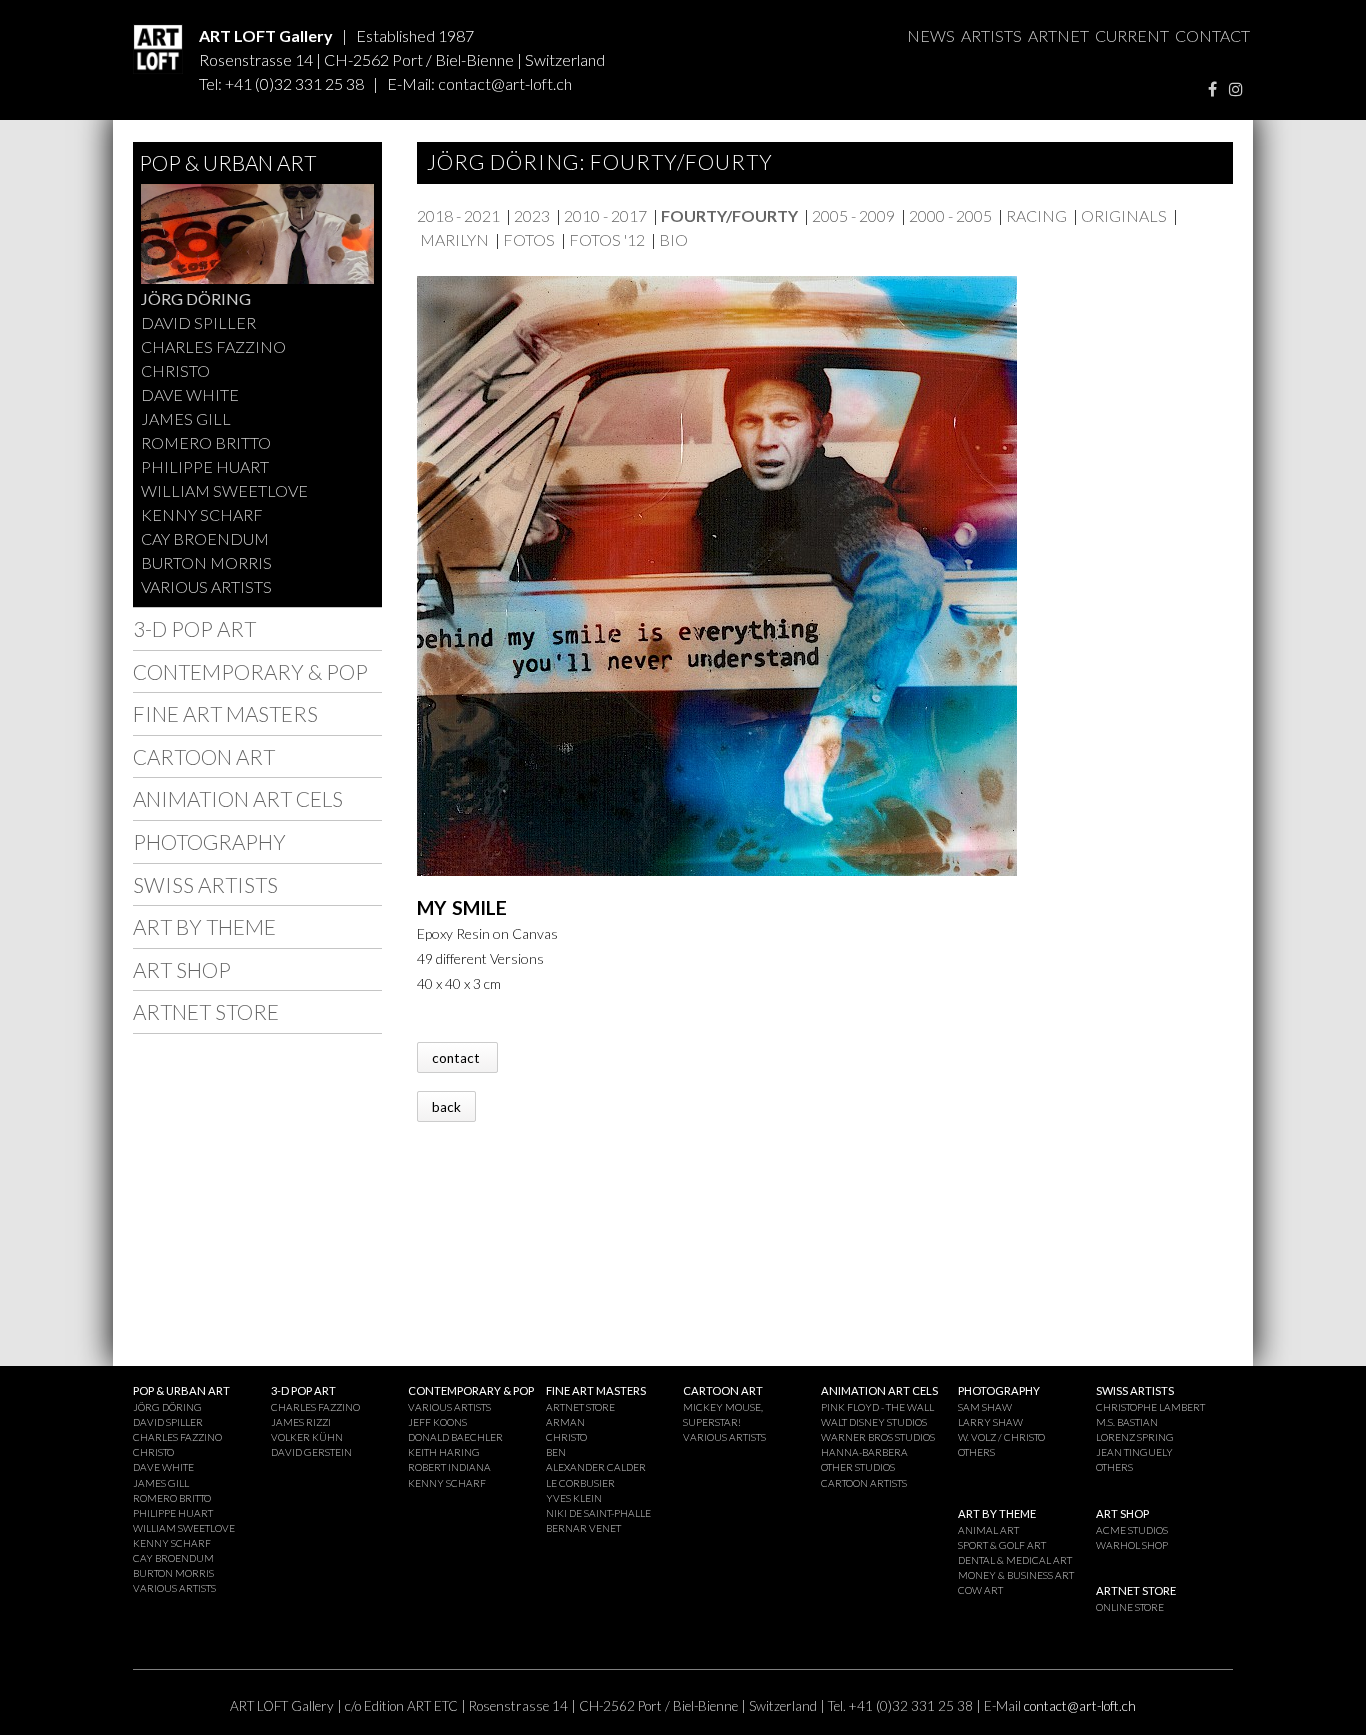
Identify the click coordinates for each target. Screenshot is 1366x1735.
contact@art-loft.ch (505, 83)
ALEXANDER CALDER (596, 1467)
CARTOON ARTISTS (864, 1483)
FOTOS (529, 239)
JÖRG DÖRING (196, 298)
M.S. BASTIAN (1127, 1422)
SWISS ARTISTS (205, 884)
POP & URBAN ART (227, 162)
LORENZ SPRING (1135, 1437)
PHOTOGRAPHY (209, 841)
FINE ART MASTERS (225, 713)
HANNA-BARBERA (864, 1452)
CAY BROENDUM (205, 538)
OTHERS (976, 1452)
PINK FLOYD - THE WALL (877, 1407)
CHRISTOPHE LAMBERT (1150, 1407)
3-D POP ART (194, 628)
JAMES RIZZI (301, 1422)
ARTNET (1058, 35)
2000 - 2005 (950, 215)
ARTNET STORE (206, 1011)
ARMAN (565, 1422)
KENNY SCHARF (202, 514)
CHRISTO (175, 370)
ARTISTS (991, 35)
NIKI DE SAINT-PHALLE (598, 1513)
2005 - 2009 (853, 215)
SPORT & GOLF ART (1002, 1545)
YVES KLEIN (574, 1498)
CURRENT (1132, 35)
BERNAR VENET (583, 1528)
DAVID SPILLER (198, 322)
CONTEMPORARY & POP (250, 671)
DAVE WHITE (190, 394)
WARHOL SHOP (1132, 1545)
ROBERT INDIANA (449, 1467)
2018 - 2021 (458, 215)
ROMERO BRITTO (206, 442)
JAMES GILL (186, 418)
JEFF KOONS (437, 1422)
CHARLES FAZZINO (213, 346)
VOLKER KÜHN (307, 1437)
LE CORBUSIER (580, 1483)
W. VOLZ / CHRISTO (1001, 1437)
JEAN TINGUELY (1134, 1452)
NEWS (931, 35)
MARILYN (454, 239)
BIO (673, 239)
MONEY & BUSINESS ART (1016, 1575)
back (446, 1106)
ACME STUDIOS (1132, 1530)
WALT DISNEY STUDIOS (874, 1422)
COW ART (980, 1590)
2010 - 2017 (605, 215)
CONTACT (1212, 35)
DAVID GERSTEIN (311, 1452)
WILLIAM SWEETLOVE (224, 490)
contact (457, 1057)
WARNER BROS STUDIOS (878, 1437)
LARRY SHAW (990, 1422)
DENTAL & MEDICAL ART (1015, 1560)
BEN (556, 1452)
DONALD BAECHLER (455, 1437)
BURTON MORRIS (206, 562)
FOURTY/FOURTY (729, 215)
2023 (532, 215)
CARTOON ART (204, 756)
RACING (1036, 215)
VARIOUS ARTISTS (206, 586)
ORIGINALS (1124, 215)
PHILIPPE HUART (205, 466)
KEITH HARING (444, 1452)
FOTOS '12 (607, 239)
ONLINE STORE (1130, 1607)
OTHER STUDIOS (858, 1467)
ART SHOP (182, 969)
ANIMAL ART (988, 1530)
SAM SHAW (985, 1407)
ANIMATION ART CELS (238, 798)
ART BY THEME (204, 926)
